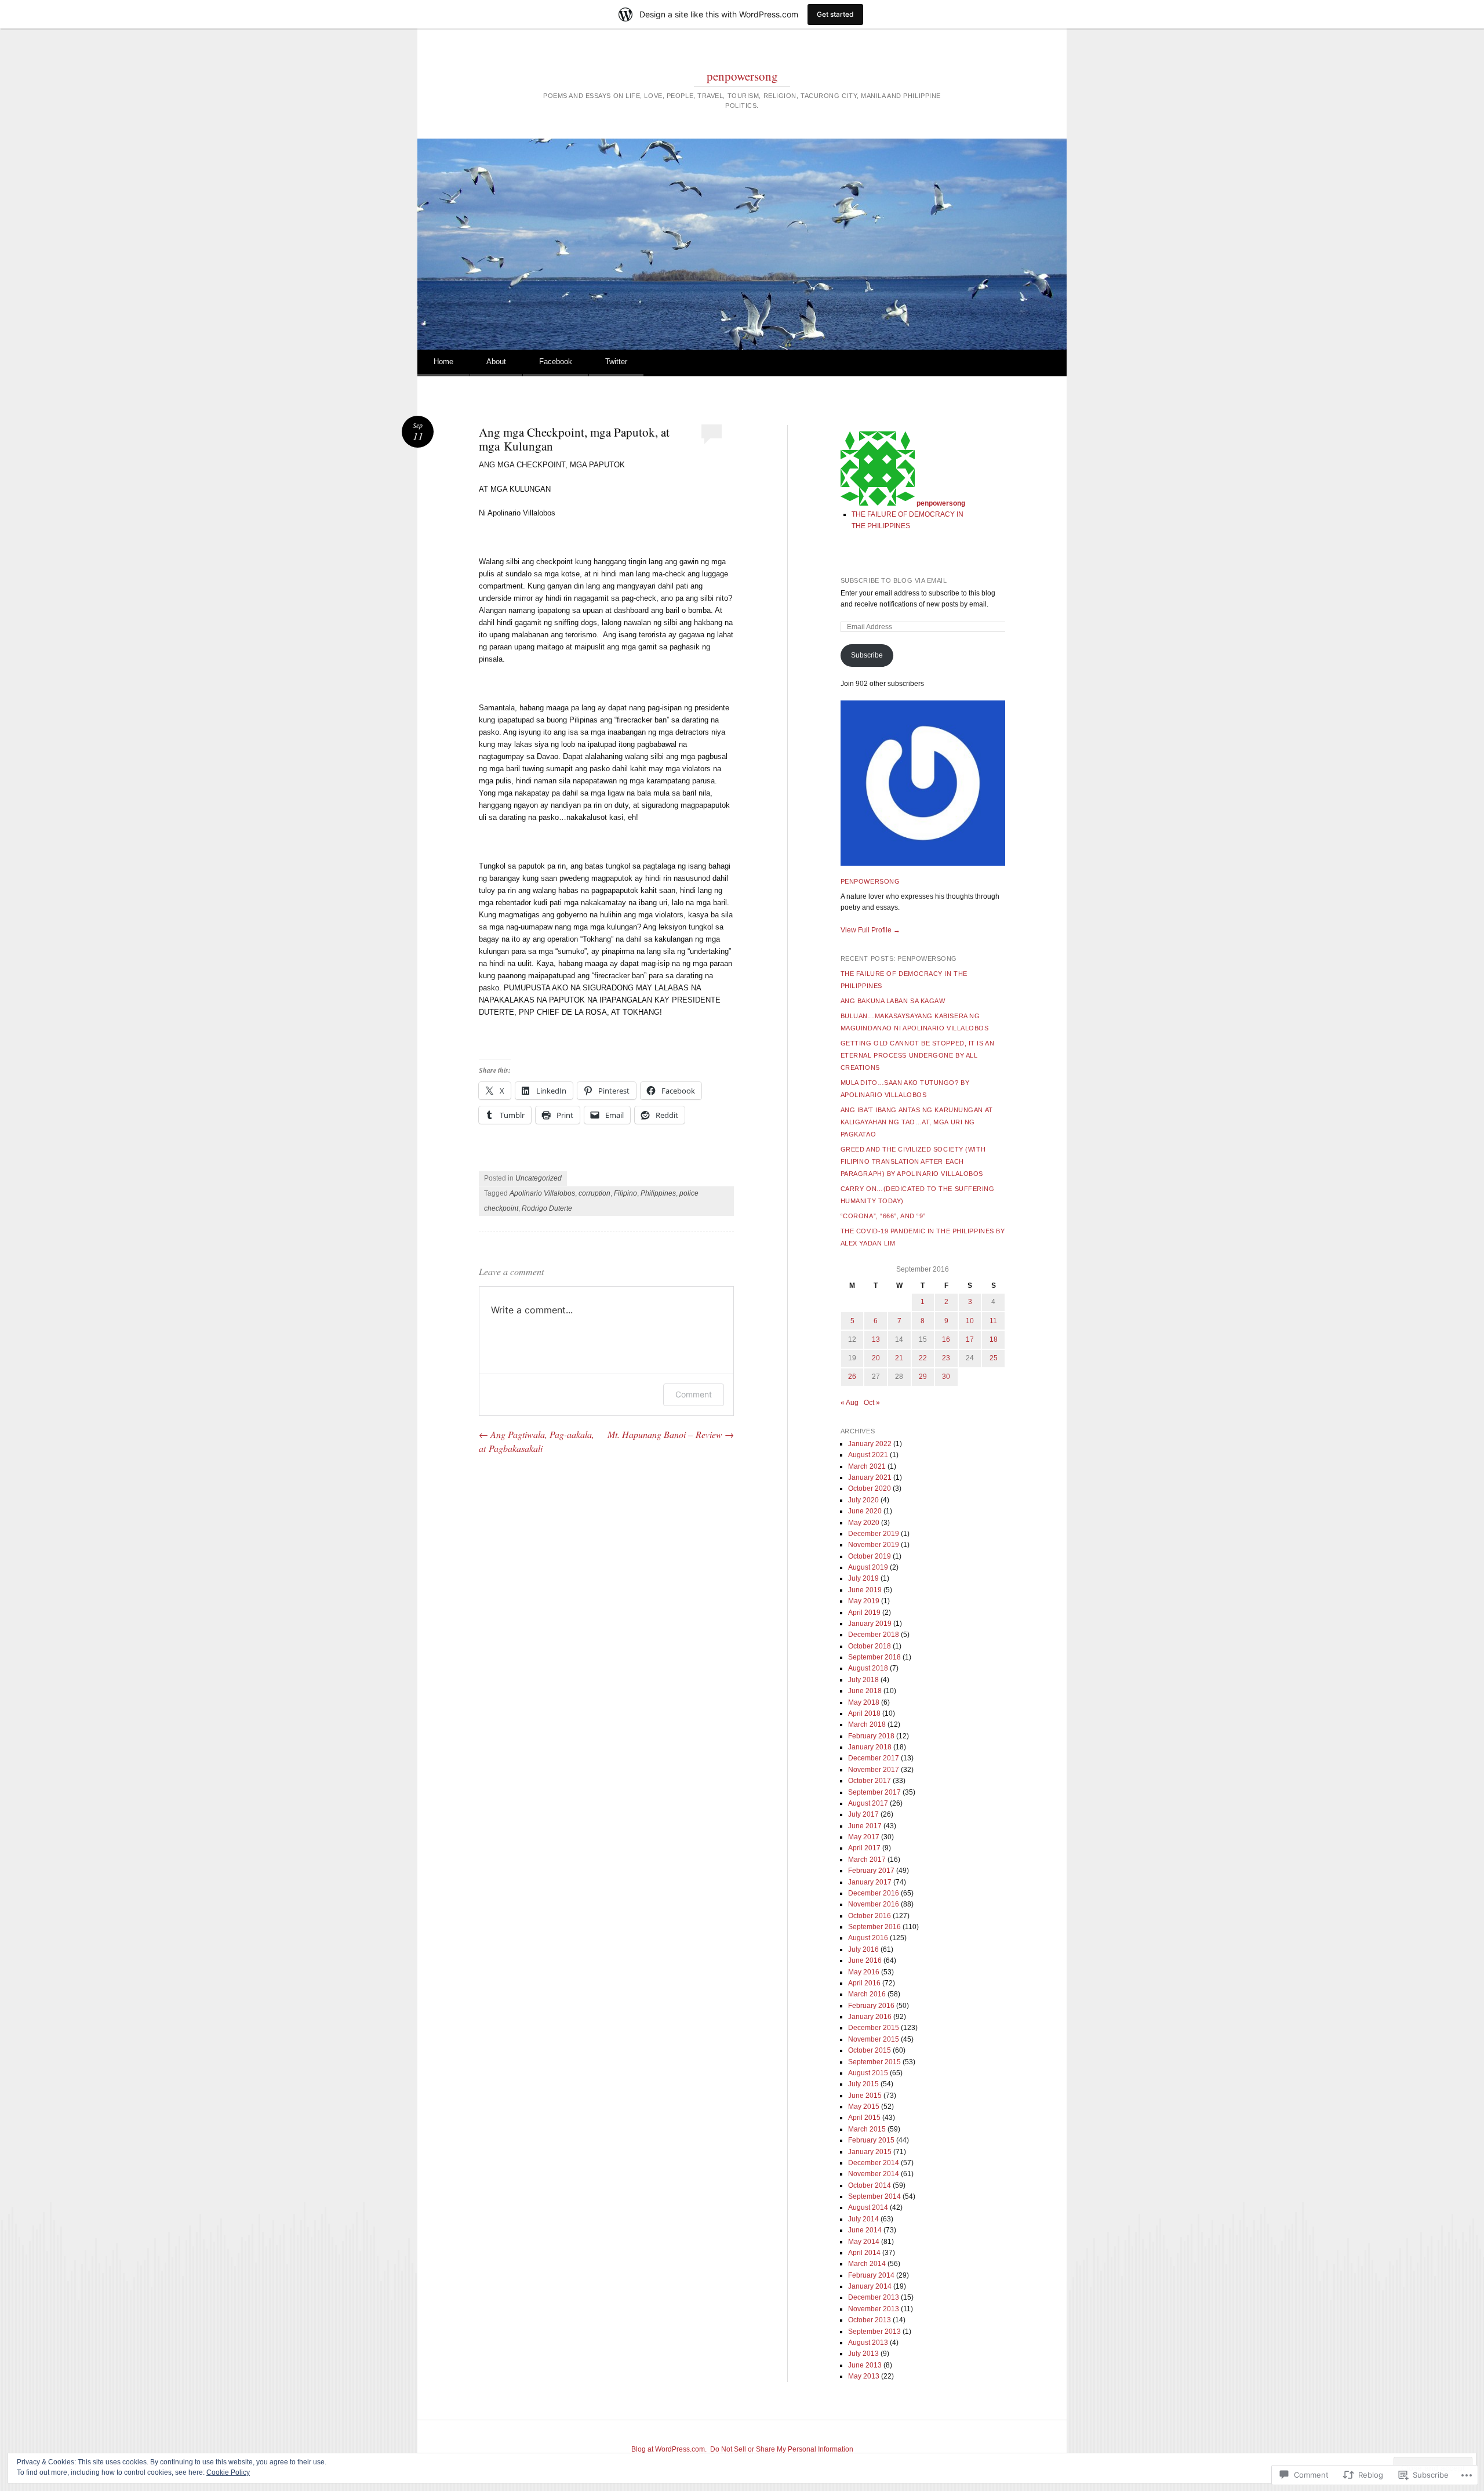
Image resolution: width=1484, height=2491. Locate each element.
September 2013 (874, 2332)
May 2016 (864, 1972)
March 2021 (867, 1466)
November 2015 (874, 2039)
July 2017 (863, 1814)
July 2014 (863, 2219)
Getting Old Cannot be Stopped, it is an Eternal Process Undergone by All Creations (917, 1055)
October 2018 (870, 1646)
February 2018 (871, 1736)
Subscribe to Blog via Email (894, 580)
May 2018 (864, 1702)
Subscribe (867, 655)
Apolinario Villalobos (542, 1193)
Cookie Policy (228, 2472)
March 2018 (867, 1724)
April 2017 (864, 1848)
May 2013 (864, 2376)
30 (946, 1377)
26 (852, 1377)
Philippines (658, 1193)
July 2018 (863, 1680)
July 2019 (863, 1578)
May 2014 (864, 2242)
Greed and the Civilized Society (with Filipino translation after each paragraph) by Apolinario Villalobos (913, 1161)
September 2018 (874, 1657)
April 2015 (864, 2118)
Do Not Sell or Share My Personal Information (782, 2449)
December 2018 (874, 1635)
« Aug (850, 1403)
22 (923, 1358)
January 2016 (870, 2017)
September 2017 (874, 1792)
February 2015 (871, 2140)
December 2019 (874, 1534)
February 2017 (871, 1871)
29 (923, 1377)
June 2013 (865, 2365)
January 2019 (870, 1624)
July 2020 (863, 1500)
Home (443, 362)
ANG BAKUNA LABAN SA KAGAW (893, 1001)
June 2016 (865, 1960)
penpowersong (742, 76)
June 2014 (865, 2230)
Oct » (872, 1403)
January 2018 (870, 1747)
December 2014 (874, 2163)
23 (946, 1358)
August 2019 (868, 1567)
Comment (694, 1394)
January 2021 (870, 1477)
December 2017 (874, 1758)
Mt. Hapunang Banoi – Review (671, 1434)
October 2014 (870, 2185)
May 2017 (864, 1837)
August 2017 (868, 1803)
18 (994, 1339)
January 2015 (870, 2152)
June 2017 (865, 1826)
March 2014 (867, 2264)
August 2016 (868, 1938)
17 (970, 1339)
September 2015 (874, 2062)
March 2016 (867, 1994)
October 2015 (870, 2050)
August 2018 (868, 1668)
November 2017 (874, 1770)
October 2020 (870, 1488)
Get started (835, 14)
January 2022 (870, 1444)
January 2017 (870, 1882)
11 (993, 1321)
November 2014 (874, 2174)
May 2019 (864, 1601)
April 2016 (864, 1983)
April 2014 (864, 2253)
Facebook (556, 362)
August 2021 (868, 1455)
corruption (594, 1193)
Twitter (616, 362)
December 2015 (874, 2028)
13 (876, 1339)
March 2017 (867, 1860)
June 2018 (865, 1691)
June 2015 (865, 2096)
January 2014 (870, 2286)
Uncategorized (539, 1178)
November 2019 (874, 1545)
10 (970, 1321)
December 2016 (874, 1893)
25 (994, 1358)
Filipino (625, 1193)
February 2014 (871, 2275)
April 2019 (864, 1613)
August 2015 (868, 2073)
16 (946, 1339)
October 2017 (870, 1781)
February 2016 (871, 2006)
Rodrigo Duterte (547, 1208)
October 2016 (870, 1916)
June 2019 (865, 1590)
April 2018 (864, 1713)
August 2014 (868, 2207)
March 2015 (867, 2129)
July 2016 (863, 1949)
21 (899, 1358)
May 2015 (864, 2107)
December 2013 (874, 2297)
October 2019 (870, 1556)
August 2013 (868, 2343)
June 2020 (865, 1511)
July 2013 (863, 2354)
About (496, 362)
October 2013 (870, 2320)
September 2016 (874, 1927)
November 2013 (874, 2309)
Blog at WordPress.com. (669, 2449)
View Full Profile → (870, 930)
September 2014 (874, 2196)
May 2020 (864, 1523)
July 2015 (863, 2084)
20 (876, 1358)
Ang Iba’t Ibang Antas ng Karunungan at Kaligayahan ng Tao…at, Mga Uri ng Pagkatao (917, 1122)
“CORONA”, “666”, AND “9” (883, 1216)
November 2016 (874, 1904)
